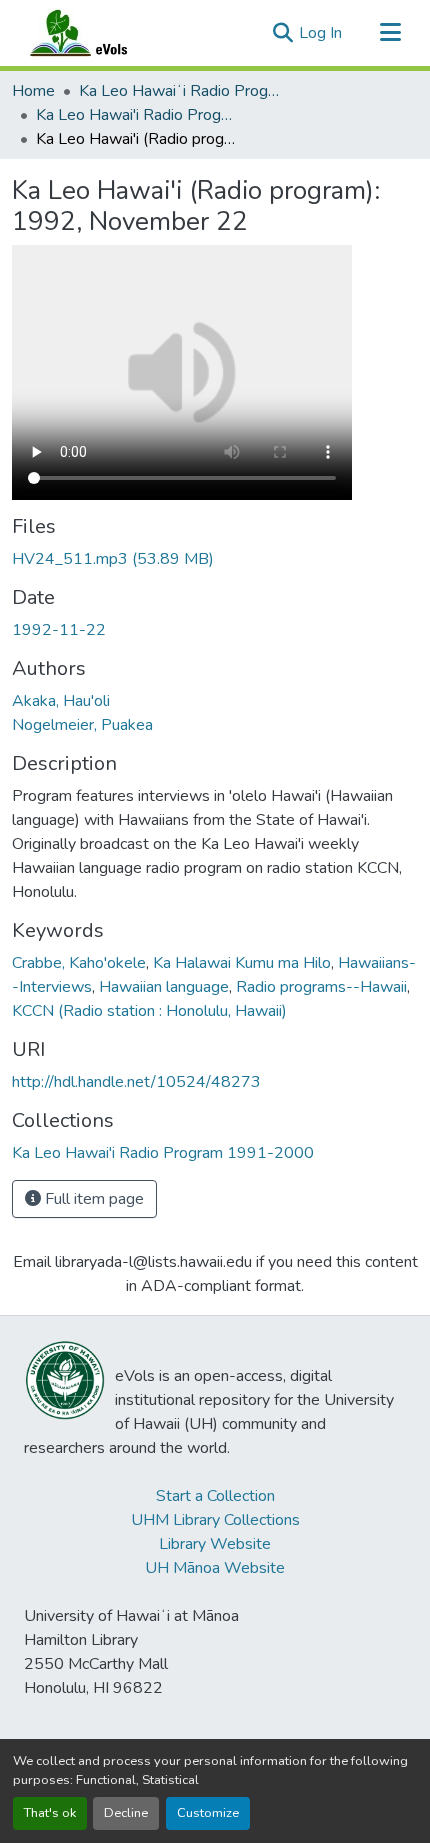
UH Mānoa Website (215, 1568)
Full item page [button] (92, 1199)
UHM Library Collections (215, 1520)
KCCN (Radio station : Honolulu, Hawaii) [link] (149, 1011)
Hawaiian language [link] (164, 987)
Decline (126, 1813)
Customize (208, 1813)
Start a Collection (215, 1496)
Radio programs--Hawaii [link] (321, 987)
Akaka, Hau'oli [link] (61, 701)
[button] (98, 33)
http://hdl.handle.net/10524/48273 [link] (136, 1082)
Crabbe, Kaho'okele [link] (79, 963)
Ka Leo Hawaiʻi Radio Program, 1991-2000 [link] (179, 91)
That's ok (50, 1813)
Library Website (215, 1544)
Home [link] (33, 91)
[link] (215, 559)
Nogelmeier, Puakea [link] (82, 725)
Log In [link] (320, 33)
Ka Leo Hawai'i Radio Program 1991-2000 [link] (136, 115)
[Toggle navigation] (390, 33)
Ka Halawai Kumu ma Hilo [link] (242, 963)
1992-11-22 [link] (59, 630)
